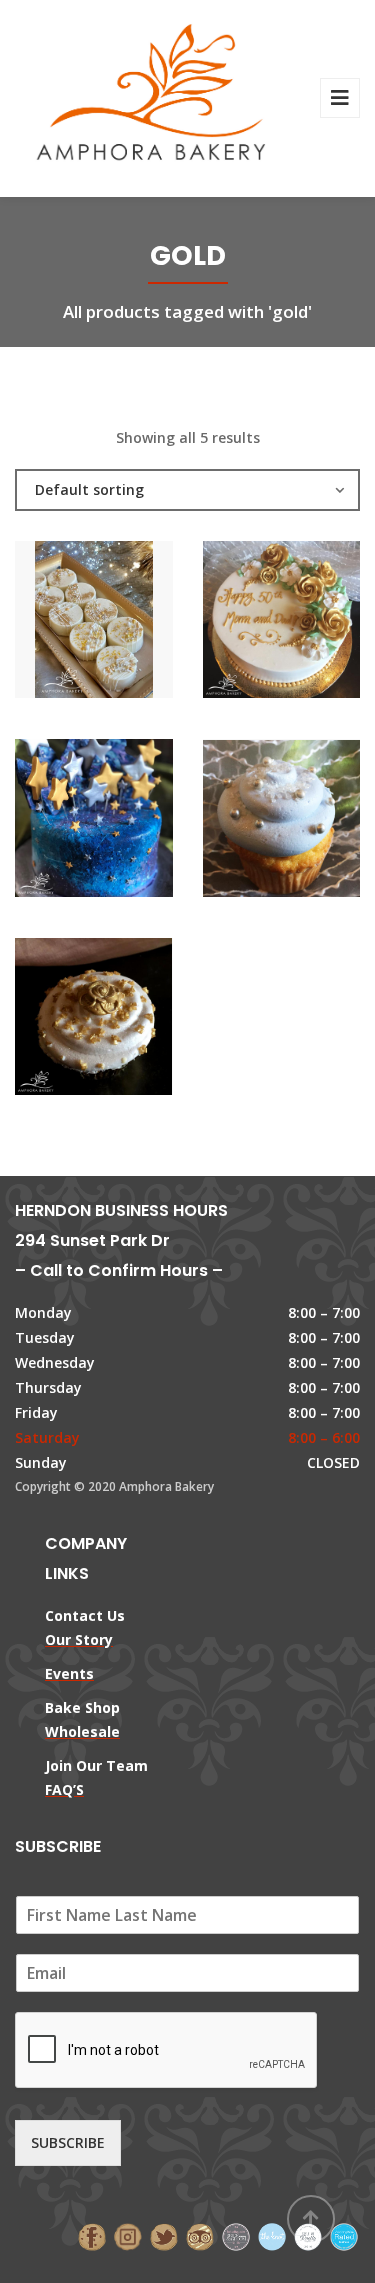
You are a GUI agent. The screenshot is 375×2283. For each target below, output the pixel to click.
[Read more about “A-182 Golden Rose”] (315, 624)
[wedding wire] (344, 2235)
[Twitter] (164, 2235)
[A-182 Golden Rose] (247, 624)
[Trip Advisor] (200, 2235)
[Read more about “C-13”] (128, 823)
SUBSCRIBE (68, 2142)
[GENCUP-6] (247, 823)
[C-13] (60, 823)
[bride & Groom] (236, 2235)
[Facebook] (92, 2235)
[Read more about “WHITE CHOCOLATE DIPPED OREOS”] (128, 624)
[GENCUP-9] (60, 1021)
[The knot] (272, 2235)
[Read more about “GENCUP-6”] (315, 823)
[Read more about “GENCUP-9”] (128, 1021)
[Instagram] (128, 2235)
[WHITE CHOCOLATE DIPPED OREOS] (60, 624)
